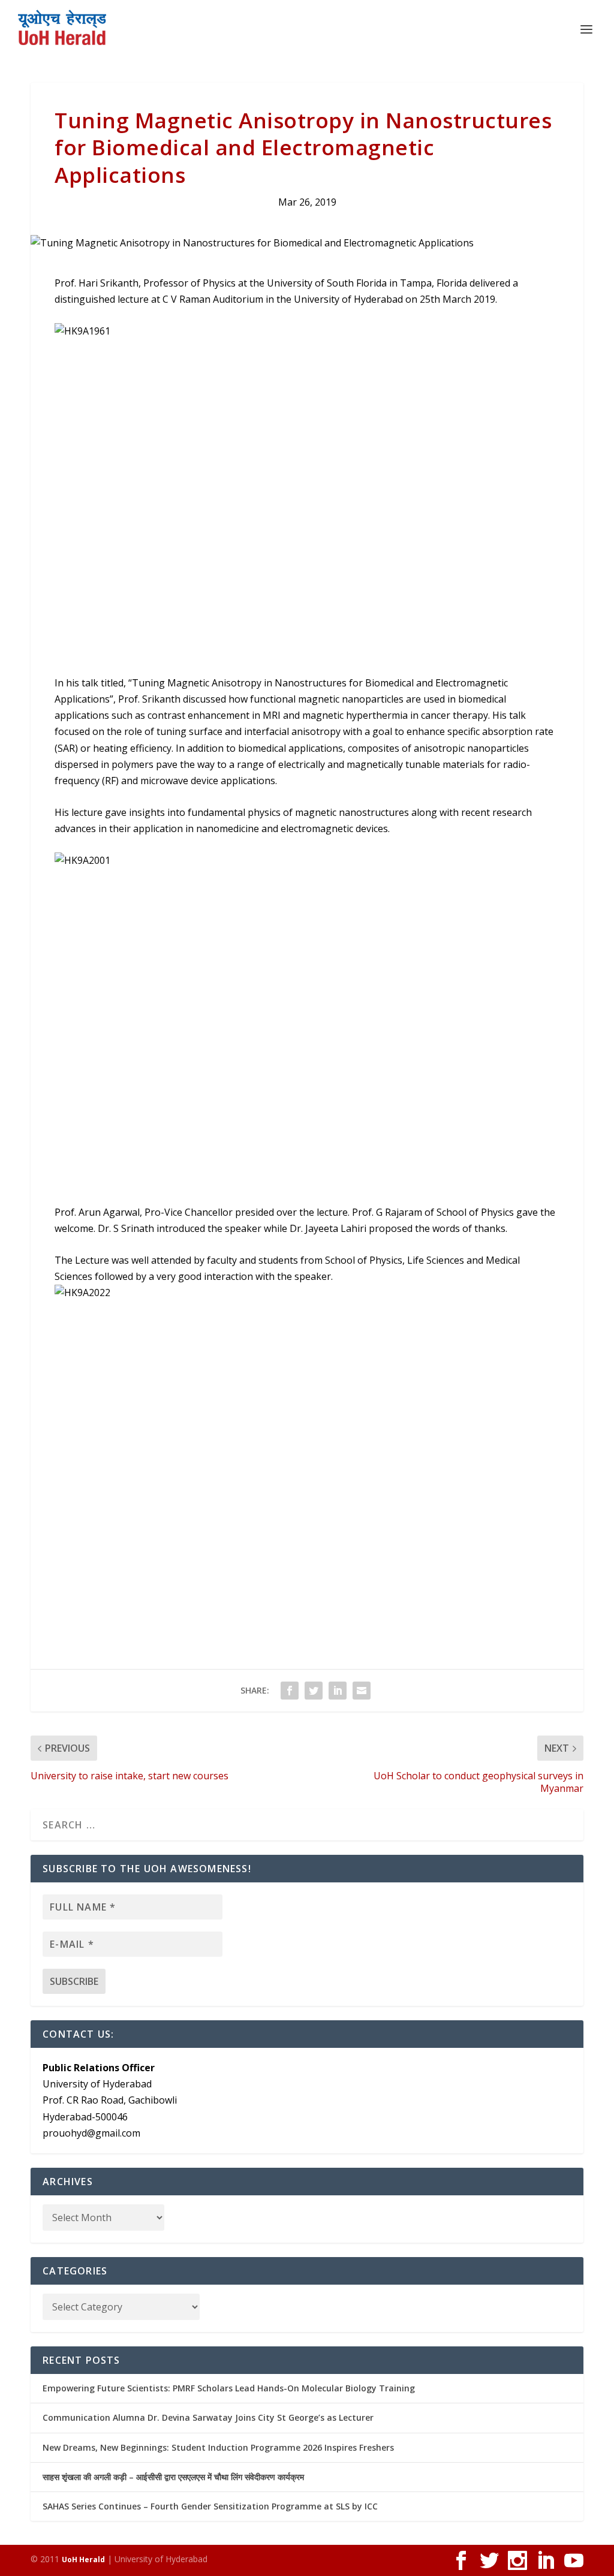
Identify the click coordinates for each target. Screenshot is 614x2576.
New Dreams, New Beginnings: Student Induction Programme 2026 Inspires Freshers (218, 2447)
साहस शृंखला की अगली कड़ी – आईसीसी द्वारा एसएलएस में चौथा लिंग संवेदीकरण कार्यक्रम (173, 2477)
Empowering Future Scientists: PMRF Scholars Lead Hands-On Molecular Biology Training (229, 2388)
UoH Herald (83, 2560)
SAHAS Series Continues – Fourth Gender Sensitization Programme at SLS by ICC (210, 2506)
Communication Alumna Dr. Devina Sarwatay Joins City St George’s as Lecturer (208, 2417)
